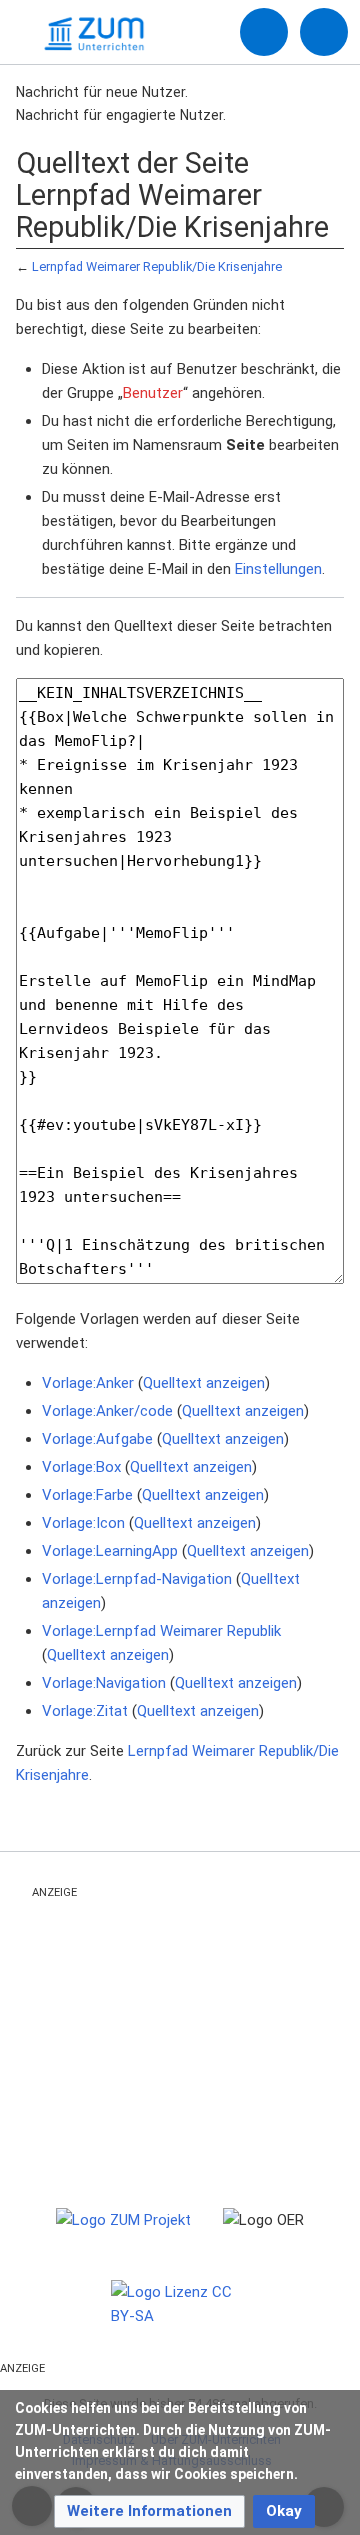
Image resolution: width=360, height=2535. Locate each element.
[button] (149, 2511)
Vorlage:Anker (88, 1383)
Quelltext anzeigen (204, 1383)
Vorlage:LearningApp (110, 1551)
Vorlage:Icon (83, 1523)
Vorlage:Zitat (85, 1711)
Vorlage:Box (81, 1467)
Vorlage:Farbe (87, 1495)
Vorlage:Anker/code (107, 1411)
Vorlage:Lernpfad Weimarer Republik (161, 1631)
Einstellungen (278, 569)
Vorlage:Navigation (104, 1683)
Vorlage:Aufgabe (97, 1439)
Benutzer (153, 393)
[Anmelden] (264, 32)
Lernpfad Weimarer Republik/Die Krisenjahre (157, 266)
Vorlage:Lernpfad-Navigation (137, 1579)
